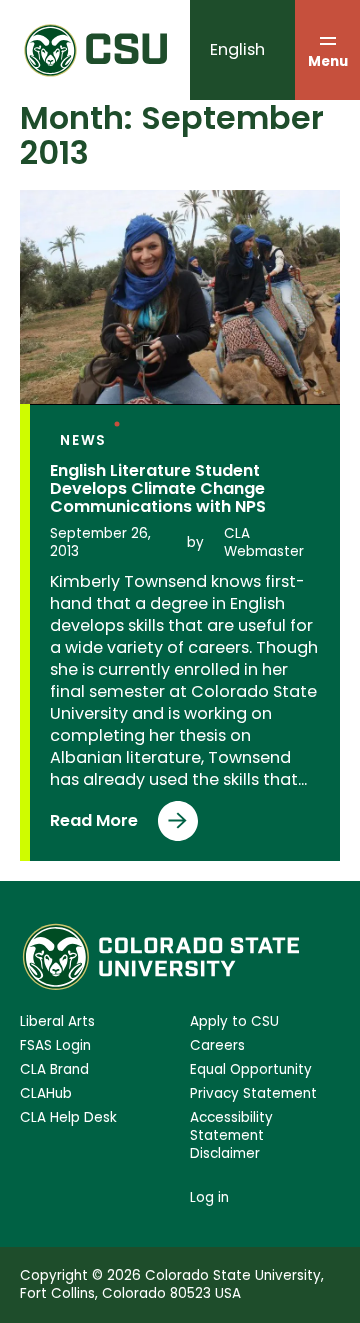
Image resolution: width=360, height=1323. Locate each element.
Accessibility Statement (231, 1127)
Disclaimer (225, 1154)
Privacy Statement (253, 1094)
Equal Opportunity (251, 1070)
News (83, 440)
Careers (217, 1046)
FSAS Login (55, 1046)
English (237, 49)
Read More (120, 825)
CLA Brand (54, 1070)
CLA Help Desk (68, 1118)
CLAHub (46, 1094)
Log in (209, 1197)
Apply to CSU (234, 1022)
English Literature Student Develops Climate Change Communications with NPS (158, 488)
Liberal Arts (57, 1022)
